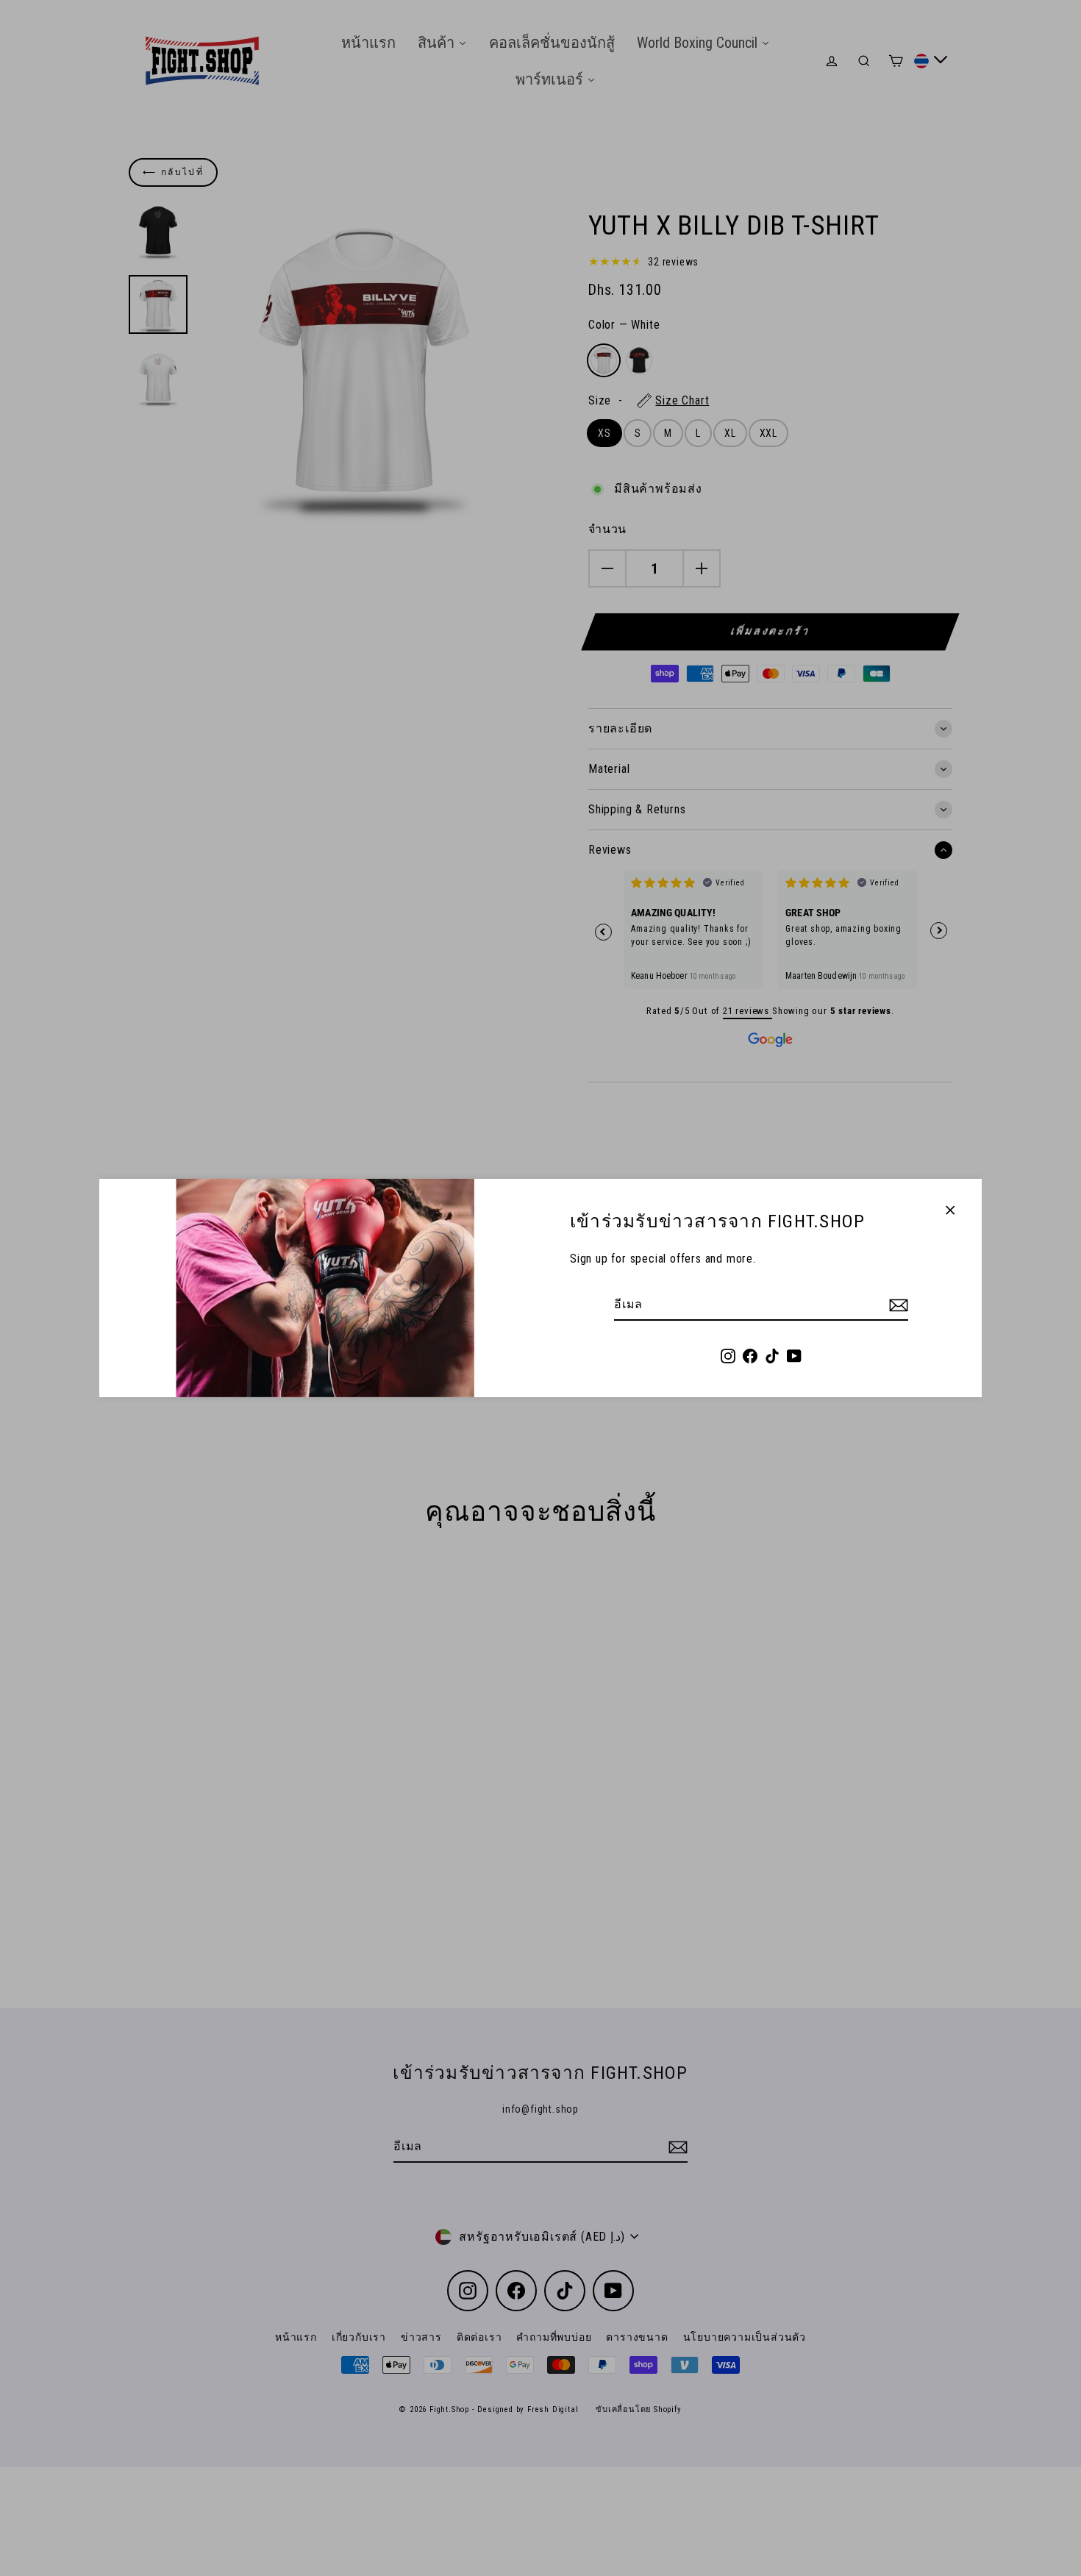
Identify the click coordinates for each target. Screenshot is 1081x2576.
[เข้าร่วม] (896, 1305)
